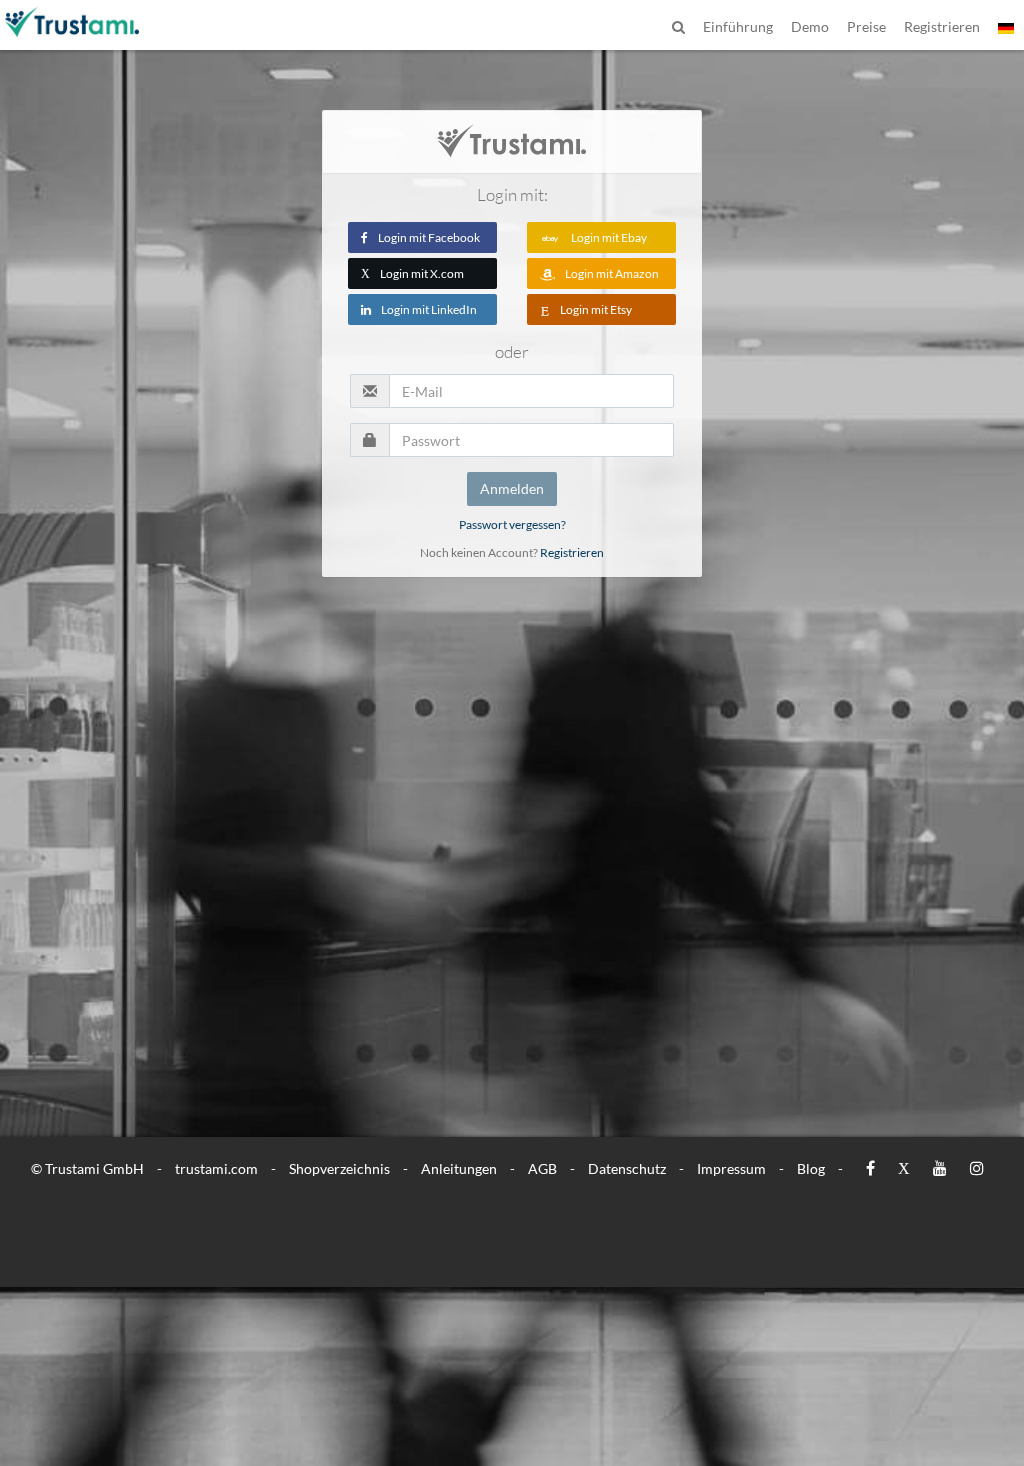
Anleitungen (459, 1168)
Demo (810, 26)
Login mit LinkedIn (429, 309)
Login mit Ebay (609, 237)
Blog (811, 1168)
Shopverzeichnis (339, 1168)
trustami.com (216, 1168)
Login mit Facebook (429, 237)
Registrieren (572, 552)
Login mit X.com (412, 273)
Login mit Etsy (596, 309)
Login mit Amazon (612, 273)
